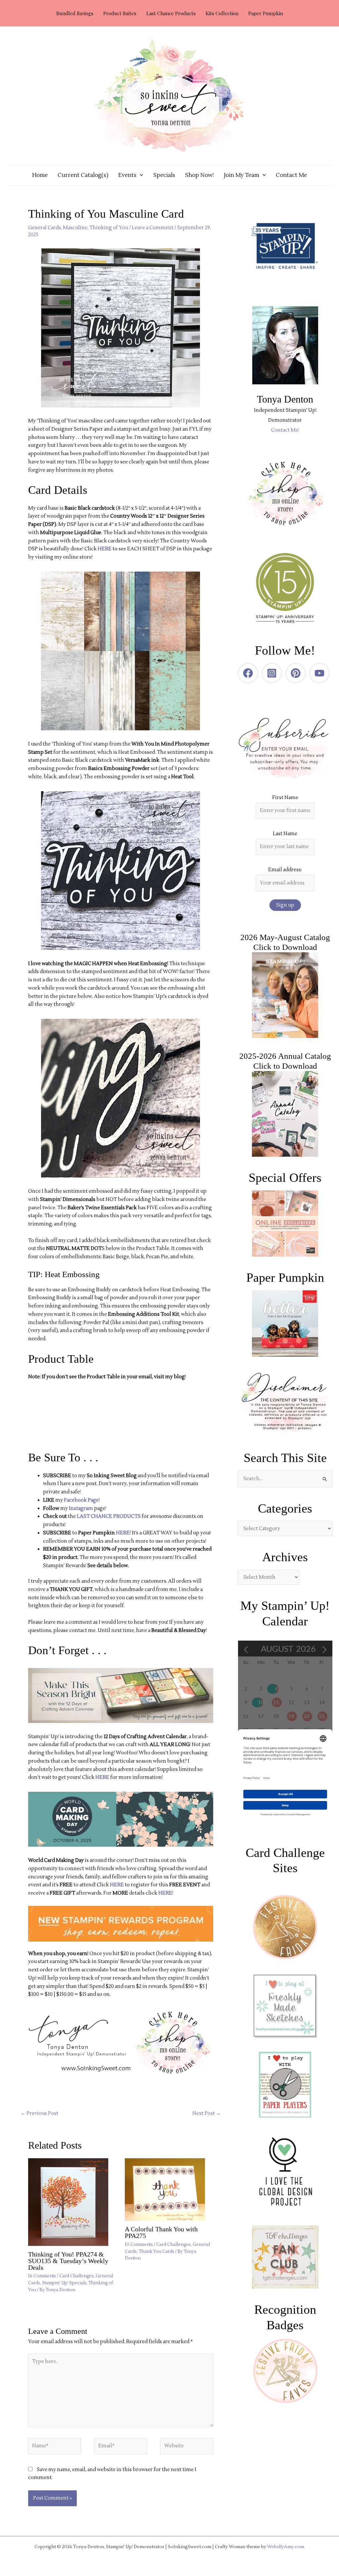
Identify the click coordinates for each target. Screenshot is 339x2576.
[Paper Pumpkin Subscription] (285, 1323)
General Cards (45, 228)
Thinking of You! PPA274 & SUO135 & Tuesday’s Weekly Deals (68, 2261)
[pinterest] (297, 673)
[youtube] (321, 673)
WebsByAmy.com (286, 2547)
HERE (105, 549)
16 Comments (42, 2276)
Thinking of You (109, 228)
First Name (285, 798)
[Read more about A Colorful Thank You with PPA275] (169, 2190)
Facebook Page (81, 1500)
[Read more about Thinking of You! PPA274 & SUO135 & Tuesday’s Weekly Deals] (72, 2202)
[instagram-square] (273, 673)
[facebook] (249, 673)
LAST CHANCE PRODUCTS (109, 1516)
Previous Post (39, 2113)
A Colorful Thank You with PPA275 (161, 2232)
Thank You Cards (156, 2252)
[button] (140, 175)
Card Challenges (76, 2276)
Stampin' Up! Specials (64, 2283)
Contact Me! (285, 430)
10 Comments (139, 2245)
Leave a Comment (153, 228)
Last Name (285, 834)
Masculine (75, 228)
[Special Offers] (285, 1224)
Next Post (207, 2113)
